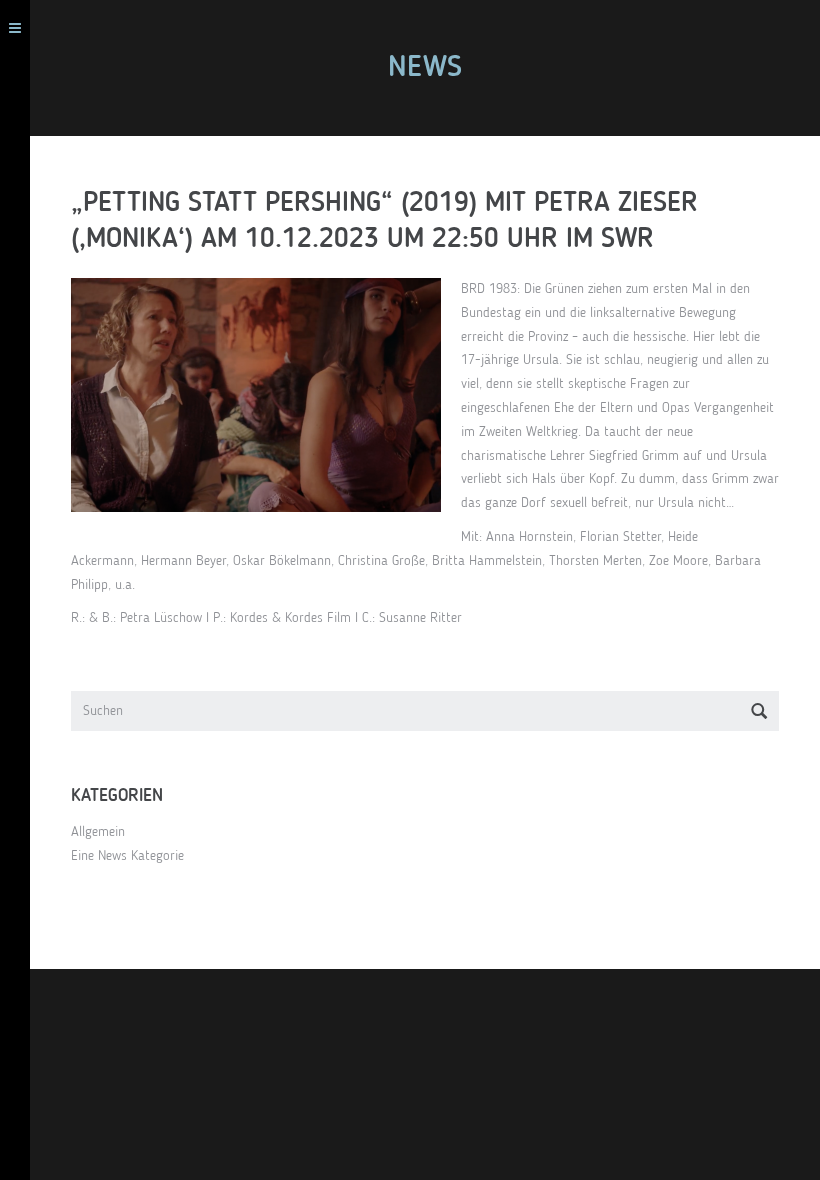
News (425, 68)
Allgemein (98, 832)
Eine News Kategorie (127, 856)
